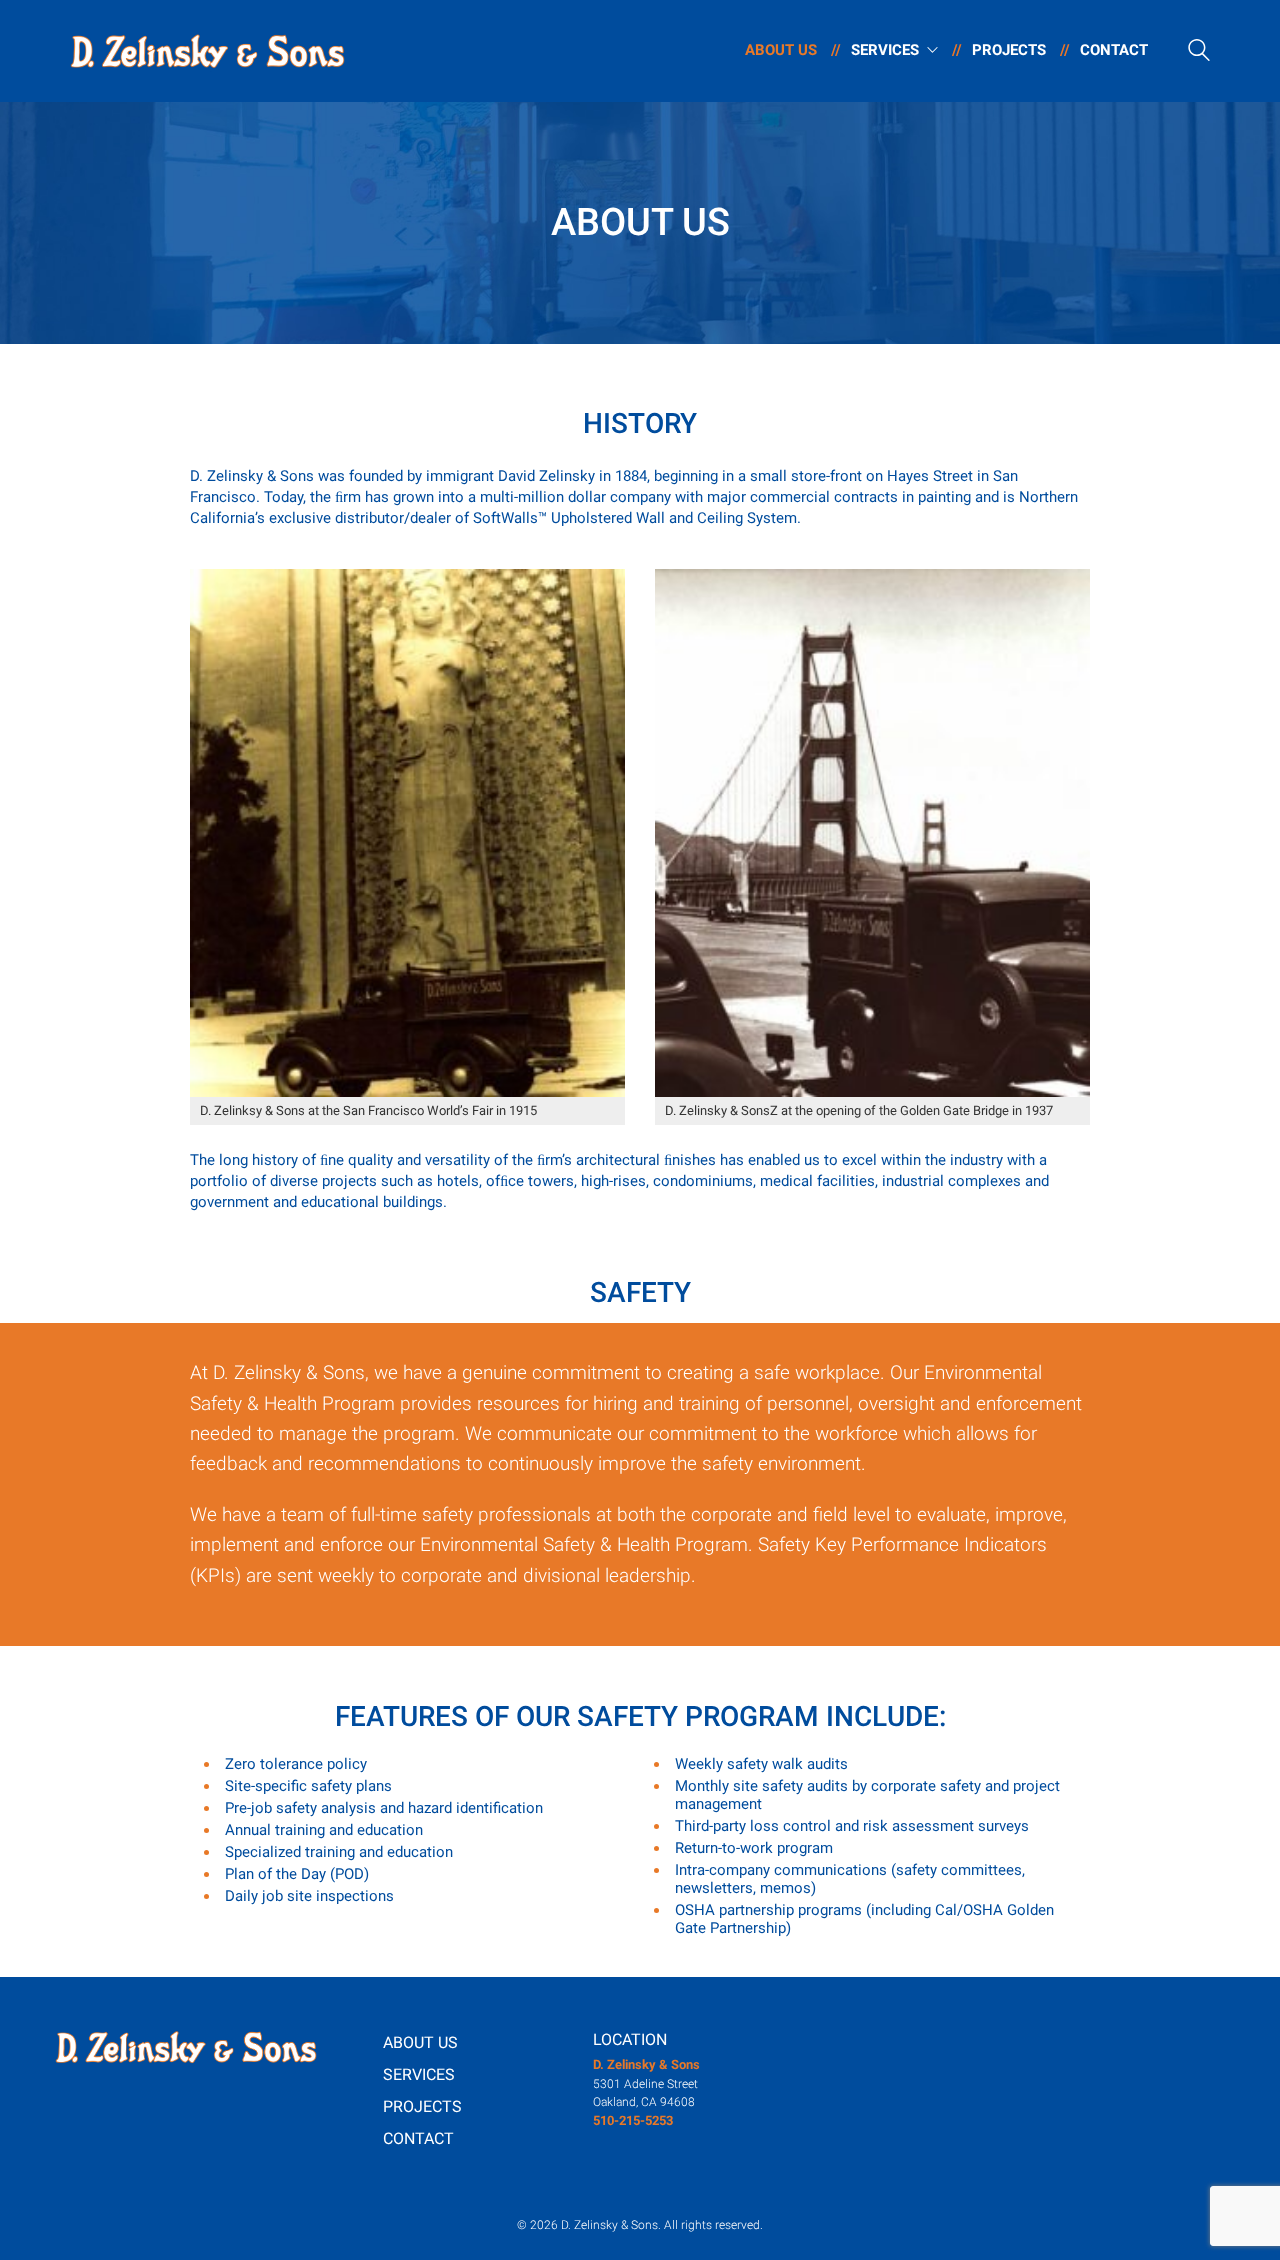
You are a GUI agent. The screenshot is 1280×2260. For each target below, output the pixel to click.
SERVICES (419, 2074)
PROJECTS (422, 2106)
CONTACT (418, 2138)
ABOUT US (420, 2042)
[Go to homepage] (207, 51)
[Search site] (1199, 53)
